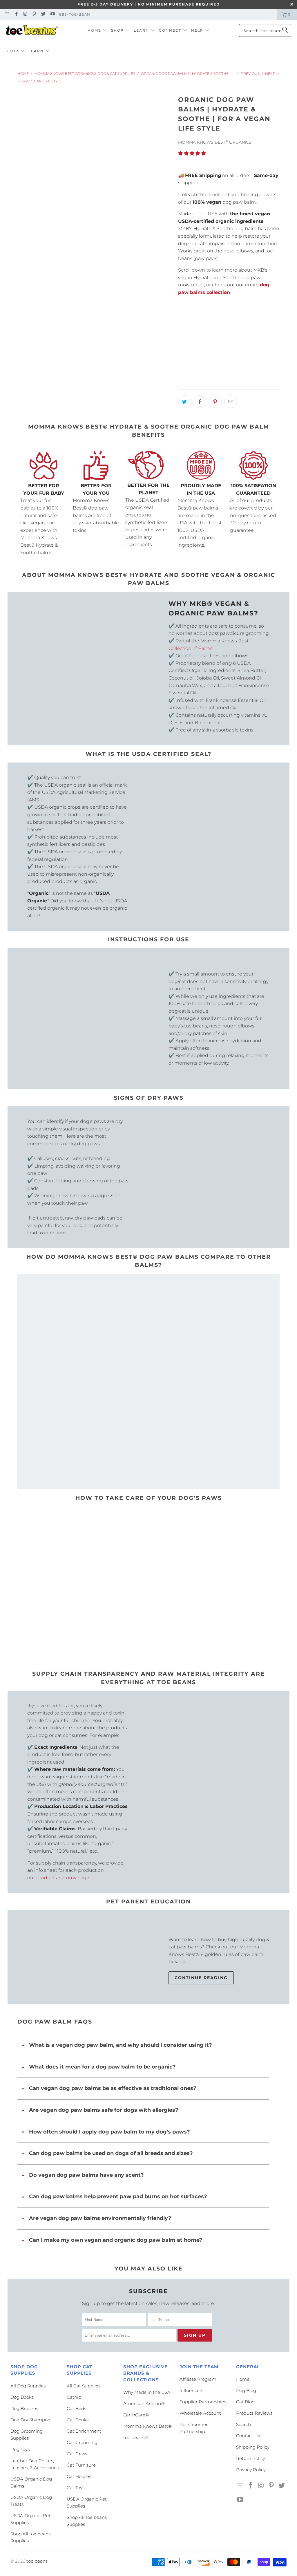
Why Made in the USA (147, 2392)
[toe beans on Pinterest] (34, 14)
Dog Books (22, 2397)
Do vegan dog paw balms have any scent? (86, 2175)
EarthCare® (136, 2415)
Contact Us (248, 2436)
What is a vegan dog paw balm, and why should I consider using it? (121, 2045)
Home (243, 2379)
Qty (182, 353)
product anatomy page (63, 1878)
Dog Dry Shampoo (30, 2420)
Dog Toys (20, 2449)
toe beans (37, 2561)
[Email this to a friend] (231, 402)
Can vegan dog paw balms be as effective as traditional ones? (113, 2088)
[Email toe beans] (7, 14)
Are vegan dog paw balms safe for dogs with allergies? (104, 2110)
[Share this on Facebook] (200, 402)
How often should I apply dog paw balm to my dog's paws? (109, 2132)
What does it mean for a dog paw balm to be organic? (102, 2067)
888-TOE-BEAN (75, 14)
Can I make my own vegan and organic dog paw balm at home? (116, 2240)
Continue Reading (201, 1978)
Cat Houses (79, 2476)
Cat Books (78, 2420)
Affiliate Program (198, 2379)
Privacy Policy (251, 2470)
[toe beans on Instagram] (25, 14)
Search (243, 2424)
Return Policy (251, 2458)
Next (270, 74)
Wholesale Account (200, 2413)
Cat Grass (77, 2454)
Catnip (74, 2397)
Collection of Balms (191, 648)
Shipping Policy (253, 2447)
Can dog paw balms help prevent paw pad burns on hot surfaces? (118, 2196)
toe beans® (136, 2437)
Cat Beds (76, 2408)
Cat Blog (245, 2402)
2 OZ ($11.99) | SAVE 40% (237, 335)
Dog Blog (246, 2390)
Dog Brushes (24, 2408)
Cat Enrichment (84, 2431)
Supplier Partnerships (203, 2402)
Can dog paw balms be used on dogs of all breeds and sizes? (111, 2153)
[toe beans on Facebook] (16, 14)
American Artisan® (144, 2404)
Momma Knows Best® (147, 2426)
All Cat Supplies (84, 2386)
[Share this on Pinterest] (215, 402)
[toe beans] (32, 30)
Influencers (191, 2390)
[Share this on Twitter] (184, 402)
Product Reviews (254, 2413)
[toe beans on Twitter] (43, 14)
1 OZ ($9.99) (193, 335)
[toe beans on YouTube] (52, 14)
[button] (97, 31)
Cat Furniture (81, 2465)
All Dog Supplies (28, 2386)
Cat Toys (76, 2488)
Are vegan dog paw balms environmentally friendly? (100, 2218)
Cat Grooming (82, 2442)
